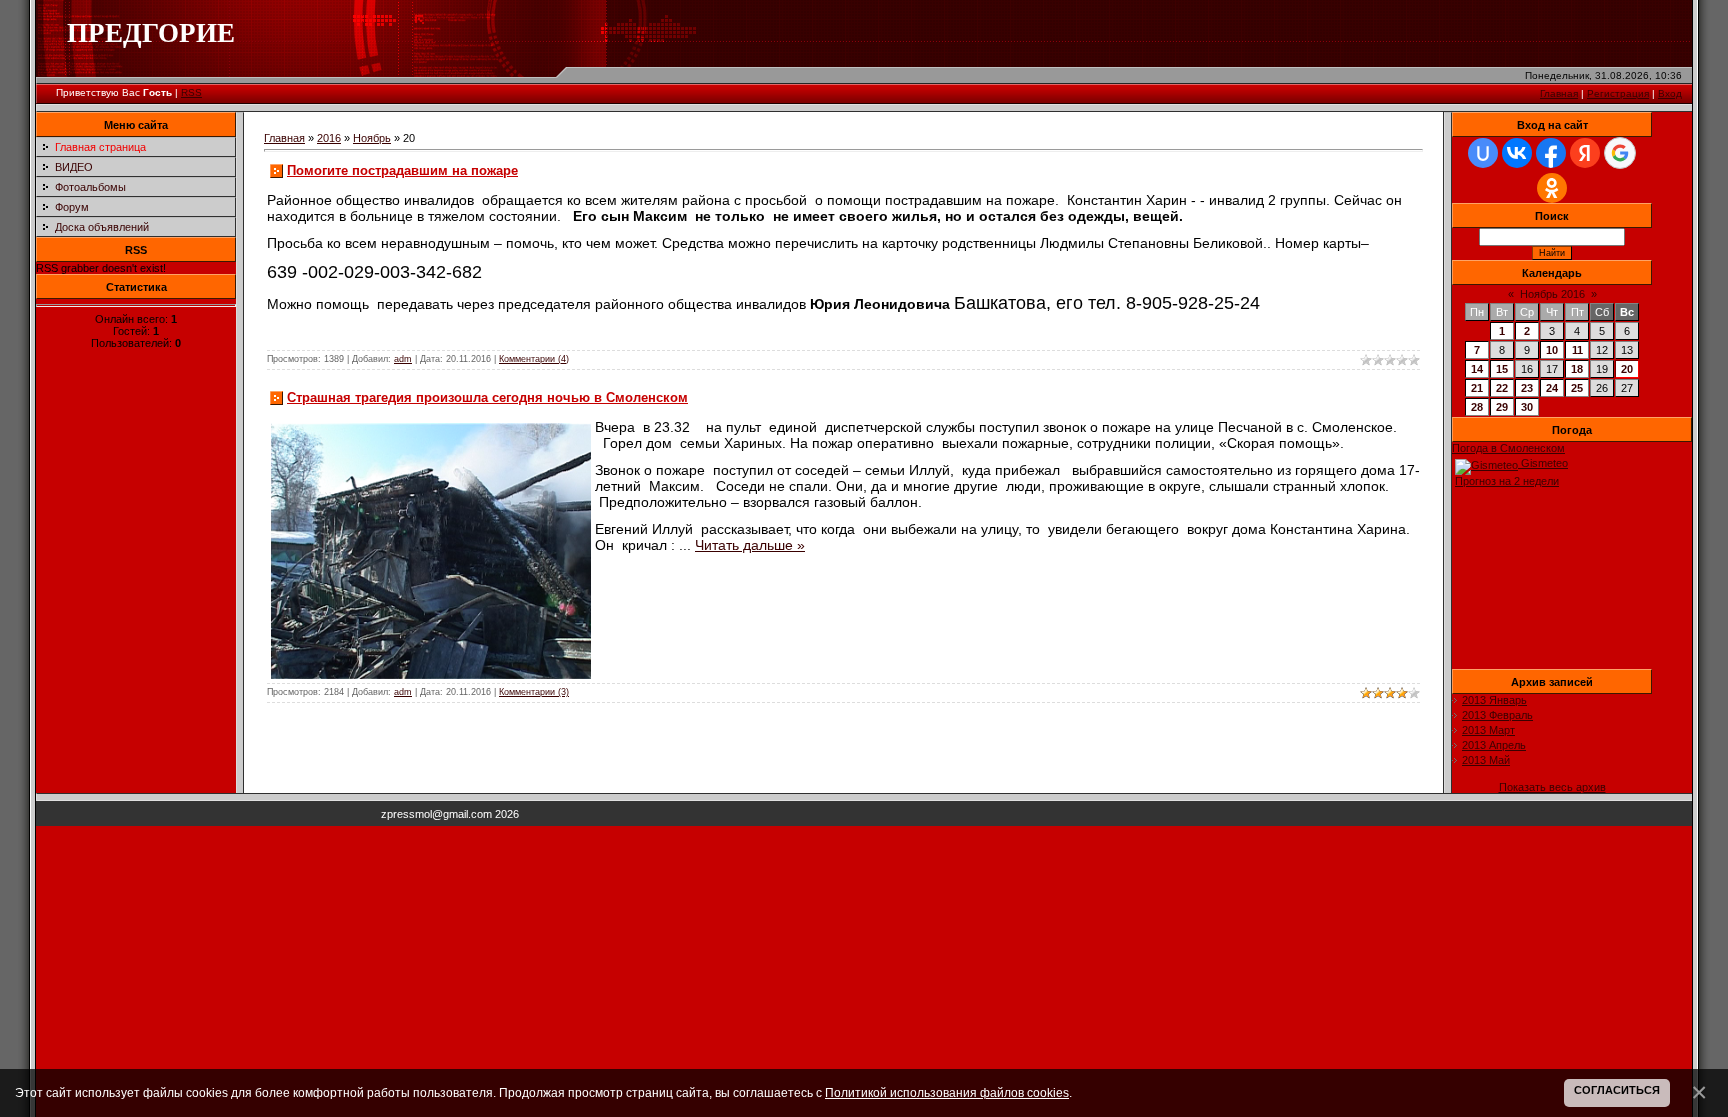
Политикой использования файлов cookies (947, 1092)
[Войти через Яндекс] (1585, 153)
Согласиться (1617, 1090)
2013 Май (1486, 760)
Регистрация (1618, 93)
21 (1477, 388)
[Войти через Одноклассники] (1552, 188)
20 (1627, 369)
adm (403, 359)
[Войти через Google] (1620, 153)
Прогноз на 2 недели (1507, 481)
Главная (1559, 93)
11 (1577, 350)
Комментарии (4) (534, 359)
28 (1477, 407)
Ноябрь (372, 138)
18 (1577, 369)
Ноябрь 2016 (1552, 294)
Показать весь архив (1552, 787)
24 (1552, 388)
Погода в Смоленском (1508, 448)
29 (1502, 407)
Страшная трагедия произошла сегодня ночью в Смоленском (487, 397)
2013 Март (1488, 730)
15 (1502, 369)
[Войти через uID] (1483, 153)
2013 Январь (1494, 700)
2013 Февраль (1497, 715)
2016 (329, 138)
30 (1527, 407)
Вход (1670, 93)
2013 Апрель (1494, 745)
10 (1552, 350)
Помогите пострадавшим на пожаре (402, 170)
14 (1477, 369)
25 (1577, 388)
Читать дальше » (750, 545)
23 (1527, 388)
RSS (191, 92)
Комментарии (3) (534, 692)
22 (1502, 388)
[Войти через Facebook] (1551, 153)
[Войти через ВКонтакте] (1517, 153)
